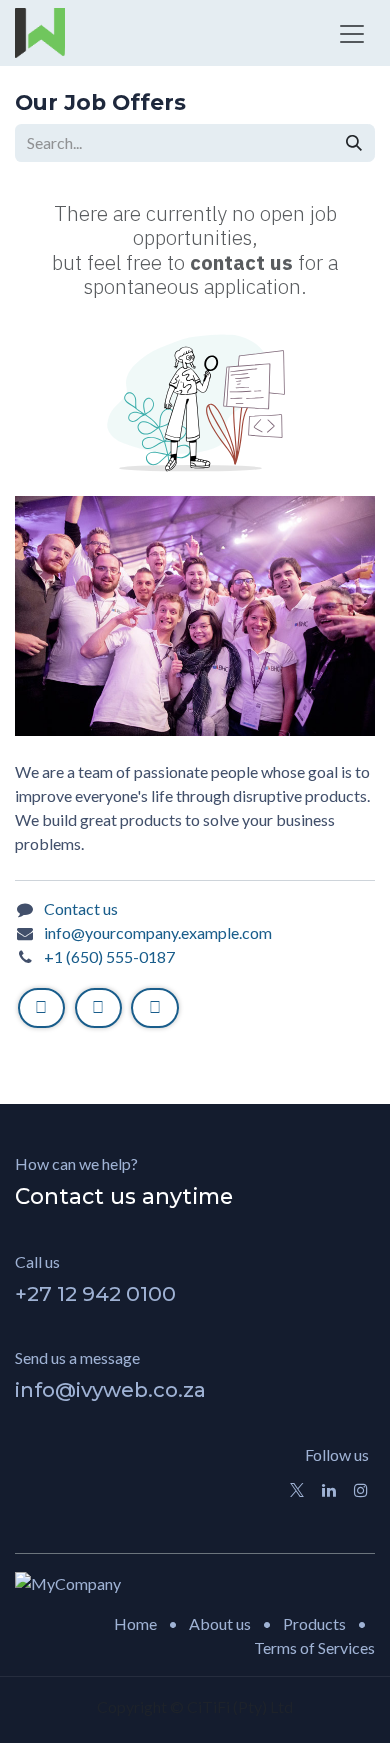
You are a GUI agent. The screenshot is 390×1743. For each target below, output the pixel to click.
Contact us (81, 908)
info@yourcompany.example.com (158, 932)
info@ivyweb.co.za (110, 1389)
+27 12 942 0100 (95, 1293)
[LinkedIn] (154, 1008)
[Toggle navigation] (352, 33)
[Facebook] (41, 1008)
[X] (98, 1008)
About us (220, 1623)
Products (314, 1623)
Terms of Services (314, 1647)
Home (135, 1623)
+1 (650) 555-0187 (109, 956)
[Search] (354, 143)
